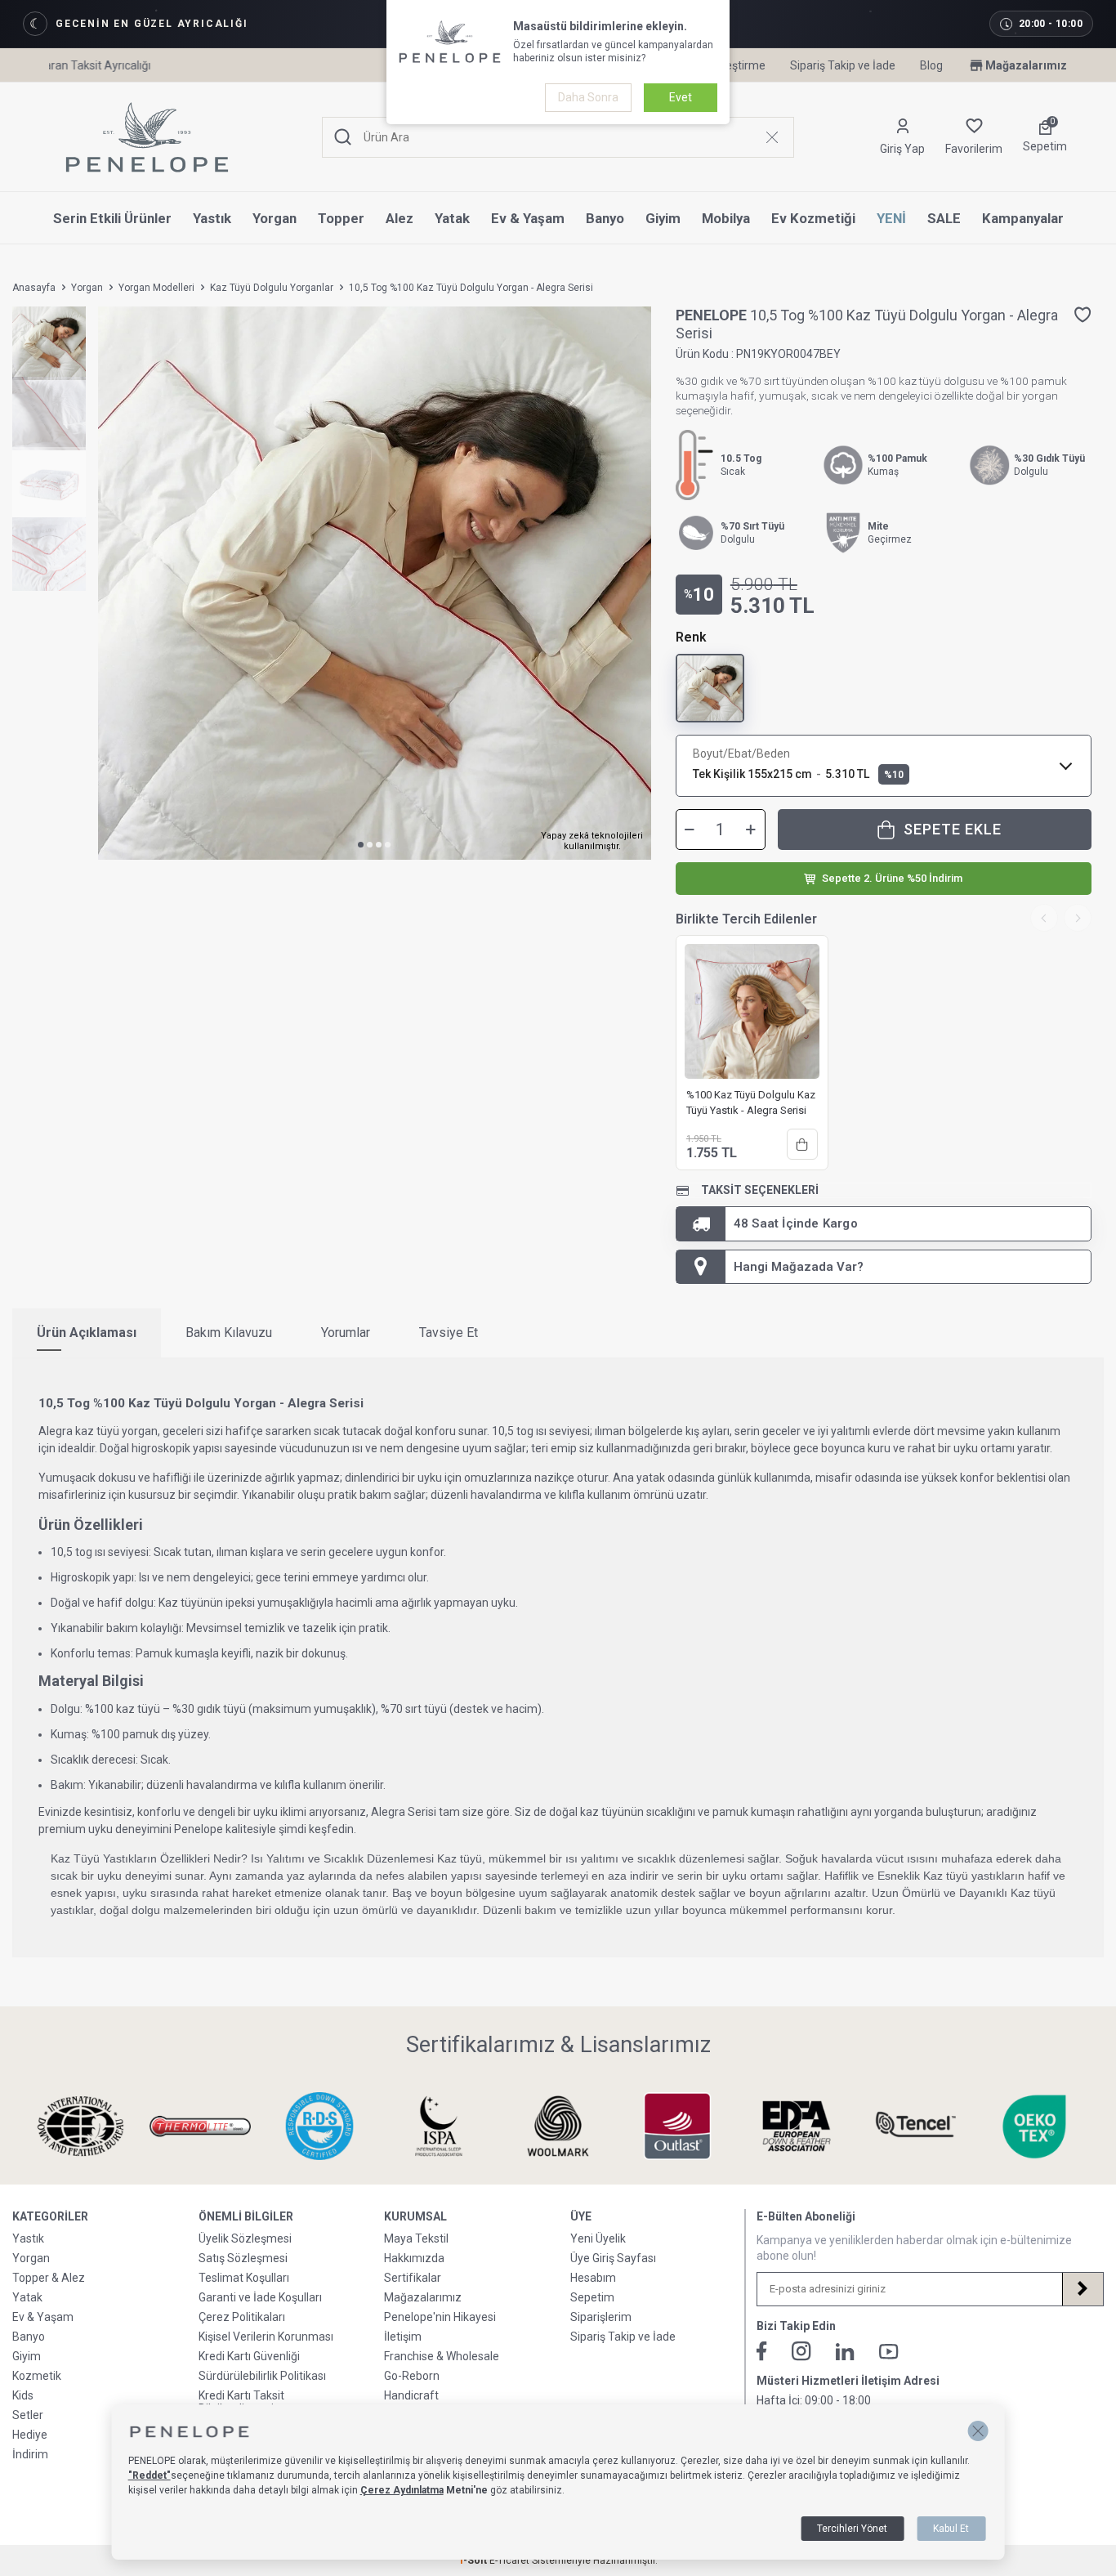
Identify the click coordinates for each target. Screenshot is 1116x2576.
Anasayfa (34, 288)
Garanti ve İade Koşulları (260, 2297)
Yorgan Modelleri (156, 288)
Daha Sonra (588, 97)
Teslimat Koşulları (244, 2278)
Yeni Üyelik (598, 2238)
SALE (944, 218)
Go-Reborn (412, 2376)
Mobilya (726, 218)
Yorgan (275, 218)
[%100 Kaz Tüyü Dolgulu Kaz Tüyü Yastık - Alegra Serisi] (752, 1011)
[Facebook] (762, 2351)
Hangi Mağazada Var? (799, 1267)
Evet (681, 97)
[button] (361, 845)
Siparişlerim (601, 2317)
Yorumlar (346, 1333)
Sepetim (592, 2297)
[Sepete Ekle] (802, 1144)
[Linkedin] (845, 2352)
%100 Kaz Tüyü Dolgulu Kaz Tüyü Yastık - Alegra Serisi (751, 1102)
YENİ (891, 218)
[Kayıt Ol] (1083, 2289)
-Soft (474, 2560)
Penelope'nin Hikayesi (440, 2317)
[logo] (147, 137)
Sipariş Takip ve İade (843, 65)
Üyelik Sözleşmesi (245, 2238)
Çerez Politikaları (242, 2317)
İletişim (403, 2337)
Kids (23, 2395)
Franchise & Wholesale (442, 2356)
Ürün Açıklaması (87, 1333)
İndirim (30, 2454)
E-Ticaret (509, 2560)
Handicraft (411, 2395)
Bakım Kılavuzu (229, 1333)
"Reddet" (150, 2475)
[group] (375, 583)
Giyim (663, 218)
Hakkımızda (414, 2258)
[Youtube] (889, 2352)
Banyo (605, 218)
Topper (341, 218)
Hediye (30, 2435)
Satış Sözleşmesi (243, 2258)
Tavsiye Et (449, 1333)
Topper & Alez (49, 2278)
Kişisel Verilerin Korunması (266, 2337)
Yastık (212, 218)
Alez (400, 218)
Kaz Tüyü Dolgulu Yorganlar (272, 288)
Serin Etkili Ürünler (112, 218)
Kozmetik (37, 2376)
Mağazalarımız (1026, 65)
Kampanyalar (1023, 218)
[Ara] (343, 138)
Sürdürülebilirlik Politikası (262, 2376)
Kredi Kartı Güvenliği (249, 2356)
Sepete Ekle (953, 829)
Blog (931, 65)
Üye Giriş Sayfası (613, 2258)
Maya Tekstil (416, 2238)
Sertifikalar (413, 2278)
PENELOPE (713, 315)
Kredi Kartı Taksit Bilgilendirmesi (241, 2402)
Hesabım (593, 2278)
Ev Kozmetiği (813, 218)
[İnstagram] (801, 2351)
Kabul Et (951, 2529)
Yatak (452, 218)
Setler (28, 2415)
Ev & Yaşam (528, 218)
